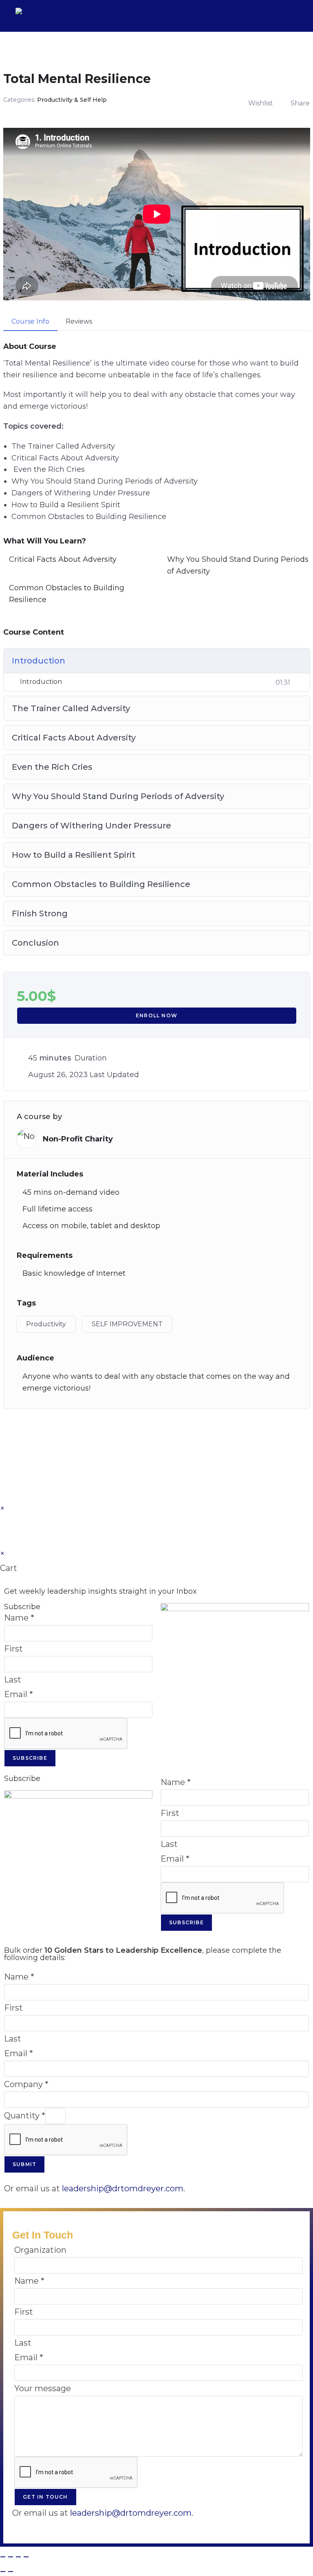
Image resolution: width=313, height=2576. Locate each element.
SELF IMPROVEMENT (127, 1324)
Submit (24, 2164)
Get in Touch (45, 2497)
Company (26, 2084)
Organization (40, 2250)
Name (19, 1618)
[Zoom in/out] (3, 2557)
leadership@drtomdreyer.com (123, 2188)
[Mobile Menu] (292, 16)
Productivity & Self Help (72, 100)
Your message (43, 2388)
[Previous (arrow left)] (3, 2572)
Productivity (46, 1324)
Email (19, 1694)
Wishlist (261, 103)
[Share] (18, 2557)
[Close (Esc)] (26, 2557)
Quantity (25, 2116)
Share (300, 103)
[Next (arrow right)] (11, 2572)
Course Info (30, 321)
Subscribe (30, 1758)
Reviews (79, 321)
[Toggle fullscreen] (11, 2557)
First (13, 1649)
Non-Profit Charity (78, 1139)
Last (13, 1680)
